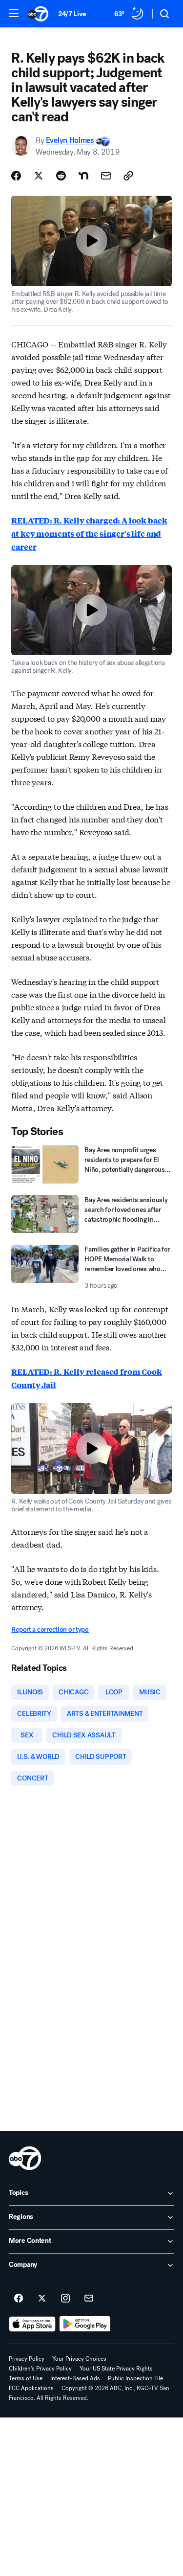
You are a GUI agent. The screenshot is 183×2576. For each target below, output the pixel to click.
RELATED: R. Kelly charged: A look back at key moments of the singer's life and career (89, 534)
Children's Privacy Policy (40, 2369)
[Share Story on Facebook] (16, 176)
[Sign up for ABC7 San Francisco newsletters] (89, 2299)
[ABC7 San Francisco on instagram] (65, 2299)
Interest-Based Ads (75, 2378)
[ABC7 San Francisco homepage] (38, 14)
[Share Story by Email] (106, 176)
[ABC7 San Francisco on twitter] (42, 2299)
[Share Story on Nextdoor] (83, 176)
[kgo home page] (25, 2158)
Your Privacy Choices (79, 2359)
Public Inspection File (135, 2378)
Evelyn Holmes (70, 141)
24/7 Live (72, 14)
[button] (14, 13)
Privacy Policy (27, 2359)
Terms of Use (26, 2378)
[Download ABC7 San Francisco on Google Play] (85, 2324)
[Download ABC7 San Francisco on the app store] (32, 2324)
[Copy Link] (128, 176)
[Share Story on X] (39, 176)
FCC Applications (31, 2388)
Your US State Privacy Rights (116, 2369)
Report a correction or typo (50, 1630)
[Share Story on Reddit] (61, 176)
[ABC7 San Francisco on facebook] (19, 2299)
